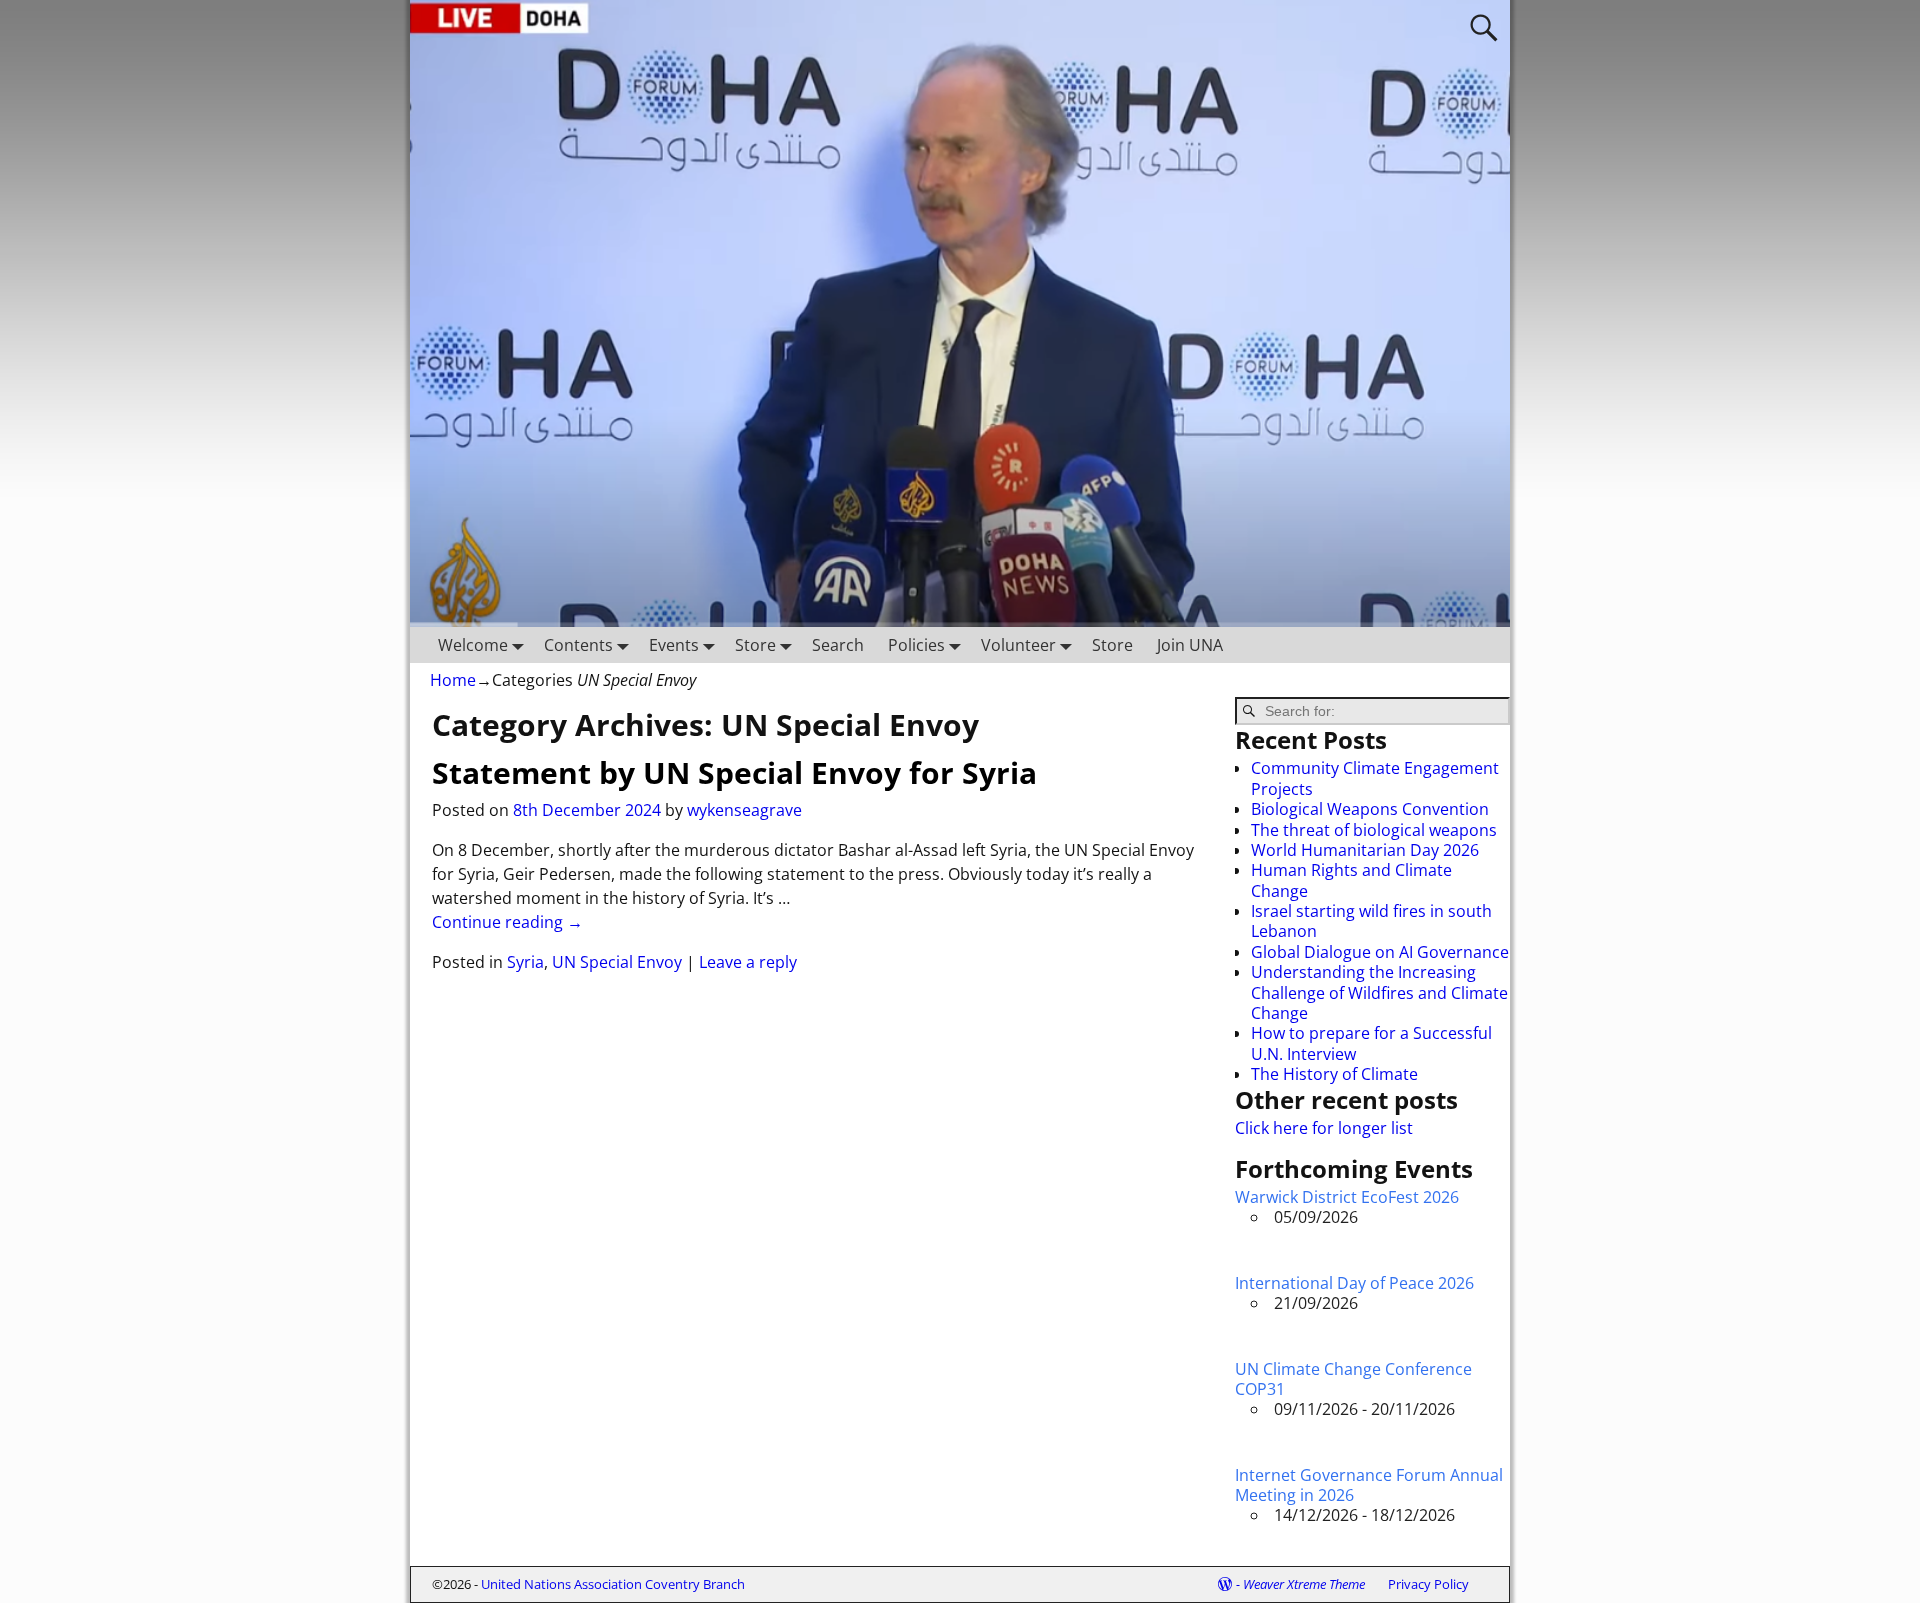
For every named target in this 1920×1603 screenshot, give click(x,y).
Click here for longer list (1324, 1128)
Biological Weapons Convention (1370, 809)
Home (453, 680)
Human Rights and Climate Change (1351, 880)
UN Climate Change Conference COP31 (1353, 1379)
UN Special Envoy (617, 962)
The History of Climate (1334, 1074)
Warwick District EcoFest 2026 (1347, 1197)
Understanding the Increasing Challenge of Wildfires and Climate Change (1379, 992)
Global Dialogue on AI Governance (1380, 952)
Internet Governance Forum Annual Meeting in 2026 (1369, 1485)
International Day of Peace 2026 (1354, 1283)
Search (838, 645)
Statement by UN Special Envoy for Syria (734, 772)
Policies (916, 645)
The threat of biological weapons (1374, 830)
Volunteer (1018, 645)
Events (674, 645)
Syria (525, 962)
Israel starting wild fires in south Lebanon (1371, 921)
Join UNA (1190, 645)
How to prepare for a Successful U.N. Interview (1371, 1043)
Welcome (473, 645)
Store (755, 645)
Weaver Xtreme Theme (1304, 1584)
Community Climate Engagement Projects (1375, 778)
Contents (578, 645)
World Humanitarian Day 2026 (1365, 850)
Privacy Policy (1428, 1584)
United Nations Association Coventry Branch (613, 1584)
